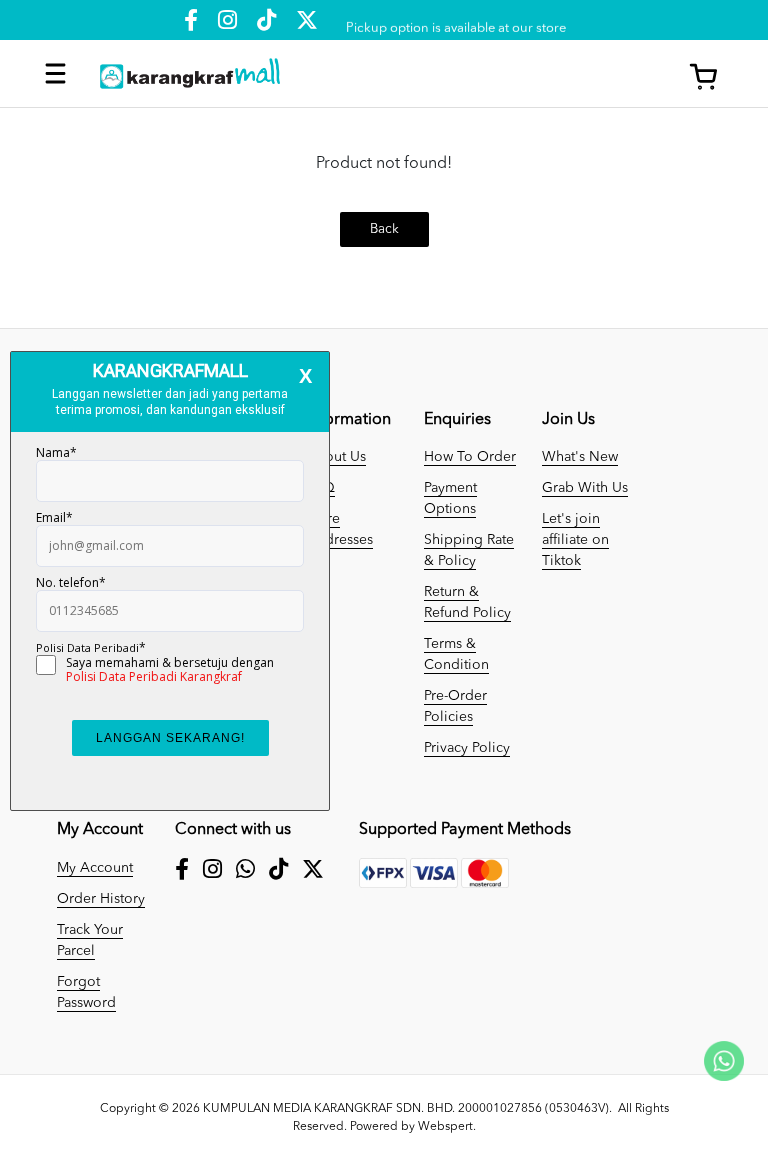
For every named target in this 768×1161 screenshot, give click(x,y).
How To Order (470, 457)
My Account (95, 868)
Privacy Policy (467, 748)
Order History (101, 899)
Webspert (445, 1127)
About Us (336, 457)
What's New (580, 457)
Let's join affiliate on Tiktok (575, 540)
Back (384, 229)
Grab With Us (585, 488)
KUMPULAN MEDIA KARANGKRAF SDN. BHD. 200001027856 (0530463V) (406, 1109)
